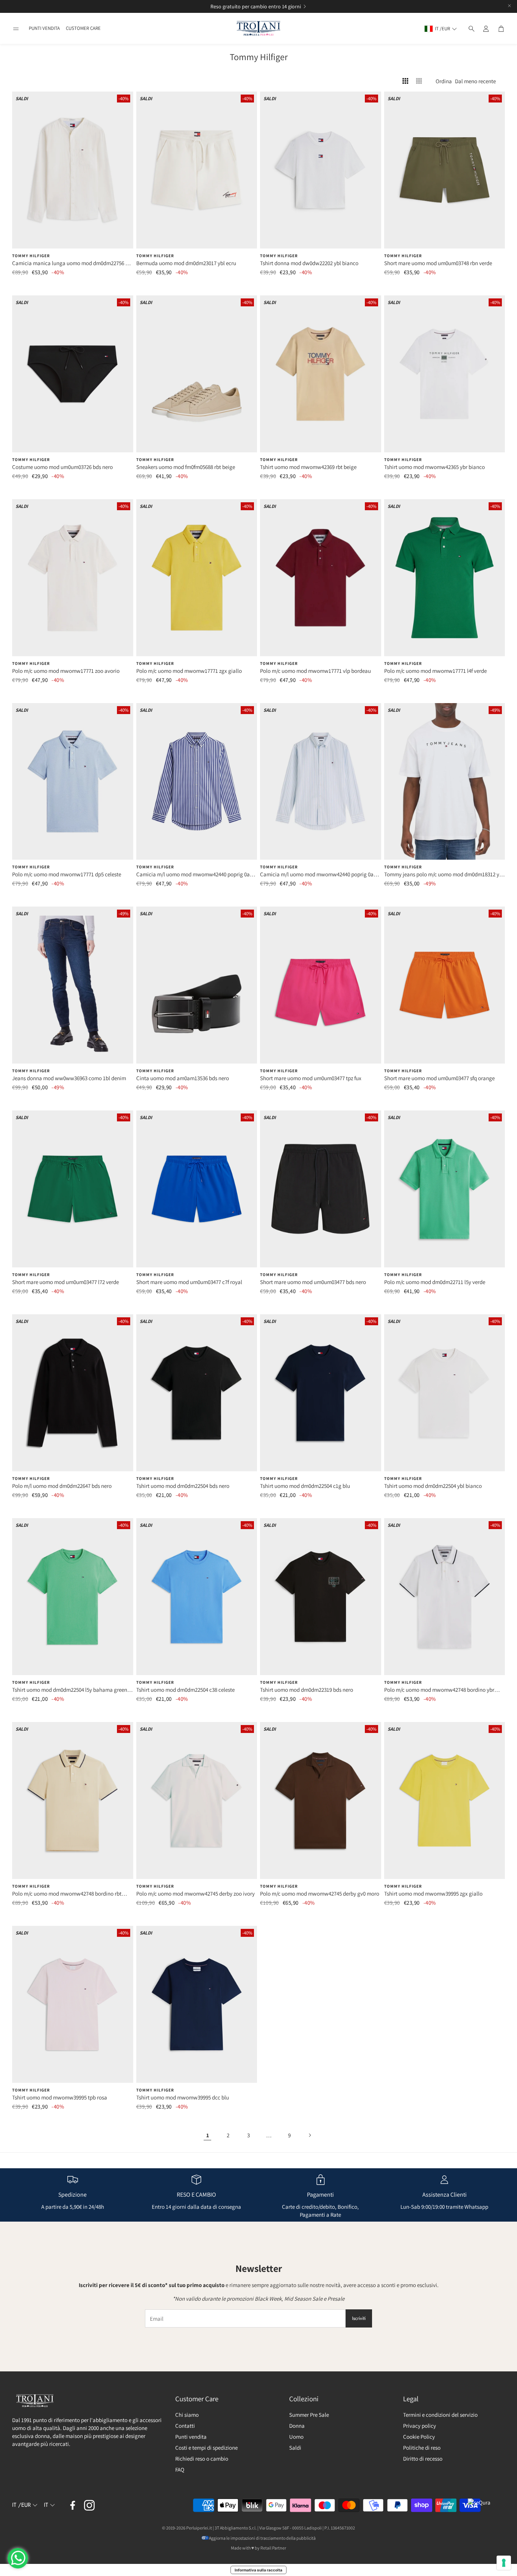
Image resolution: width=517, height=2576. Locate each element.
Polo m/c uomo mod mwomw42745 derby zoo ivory (195, 1894)
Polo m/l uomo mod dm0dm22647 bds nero (62, 1486)
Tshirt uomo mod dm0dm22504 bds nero (183, 1486)
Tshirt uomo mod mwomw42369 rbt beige (308, 467)
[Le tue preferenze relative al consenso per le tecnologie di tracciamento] (504, 2563)
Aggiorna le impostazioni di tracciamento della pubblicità (262, 2538)
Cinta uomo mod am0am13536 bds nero (183, 1078)
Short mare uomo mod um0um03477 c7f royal (189, 1282)
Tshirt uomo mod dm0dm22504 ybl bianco (433, 1486)
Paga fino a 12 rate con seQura (250, 6)
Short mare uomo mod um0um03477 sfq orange (439, 1078)
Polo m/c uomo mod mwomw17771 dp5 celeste (67, 874)
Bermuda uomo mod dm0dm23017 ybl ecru (186, 263)
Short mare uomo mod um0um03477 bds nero (313, 1282)
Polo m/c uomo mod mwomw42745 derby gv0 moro (320, 1894)
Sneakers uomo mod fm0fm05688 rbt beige (186, 467)
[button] (16, 29)
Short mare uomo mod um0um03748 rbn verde (438, 263)
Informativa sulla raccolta (258, 2570)
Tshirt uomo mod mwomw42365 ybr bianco (434, 467)
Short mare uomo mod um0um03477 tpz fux (311, 1078)
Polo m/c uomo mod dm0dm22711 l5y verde (435, 1282)
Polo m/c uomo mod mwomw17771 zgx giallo (189, 671)
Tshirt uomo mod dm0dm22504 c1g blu (305, 1486)
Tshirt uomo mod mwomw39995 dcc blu (183, 2097)
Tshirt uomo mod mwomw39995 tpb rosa (60, 2097)
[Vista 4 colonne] (405, 81)
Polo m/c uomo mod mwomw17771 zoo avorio (66, 671)
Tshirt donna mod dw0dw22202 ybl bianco (309, 263)
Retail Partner (273, 2548)
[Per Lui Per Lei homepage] (258, 29)
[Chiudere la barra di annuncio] (509, 6)
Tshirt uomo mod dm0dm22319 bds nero (307, 1690)
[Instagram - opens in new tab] (89, 2505)
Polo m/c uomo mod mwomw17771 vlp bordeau (315, 671)
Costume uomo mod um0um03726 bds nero (62, 467)
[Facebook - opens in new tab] (73, 2505)
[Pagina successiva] (310, 2135)
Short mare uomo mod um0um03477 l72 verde (65, 1282)
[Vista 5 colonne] (419, 81)
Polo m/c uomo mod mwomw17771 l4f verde (435, 671)
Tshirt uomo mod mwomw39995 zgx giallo (433, 1894)
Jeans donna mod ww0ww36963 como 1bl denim (69, 1078)
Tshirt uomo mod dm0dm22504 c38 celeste (185, 1690)
